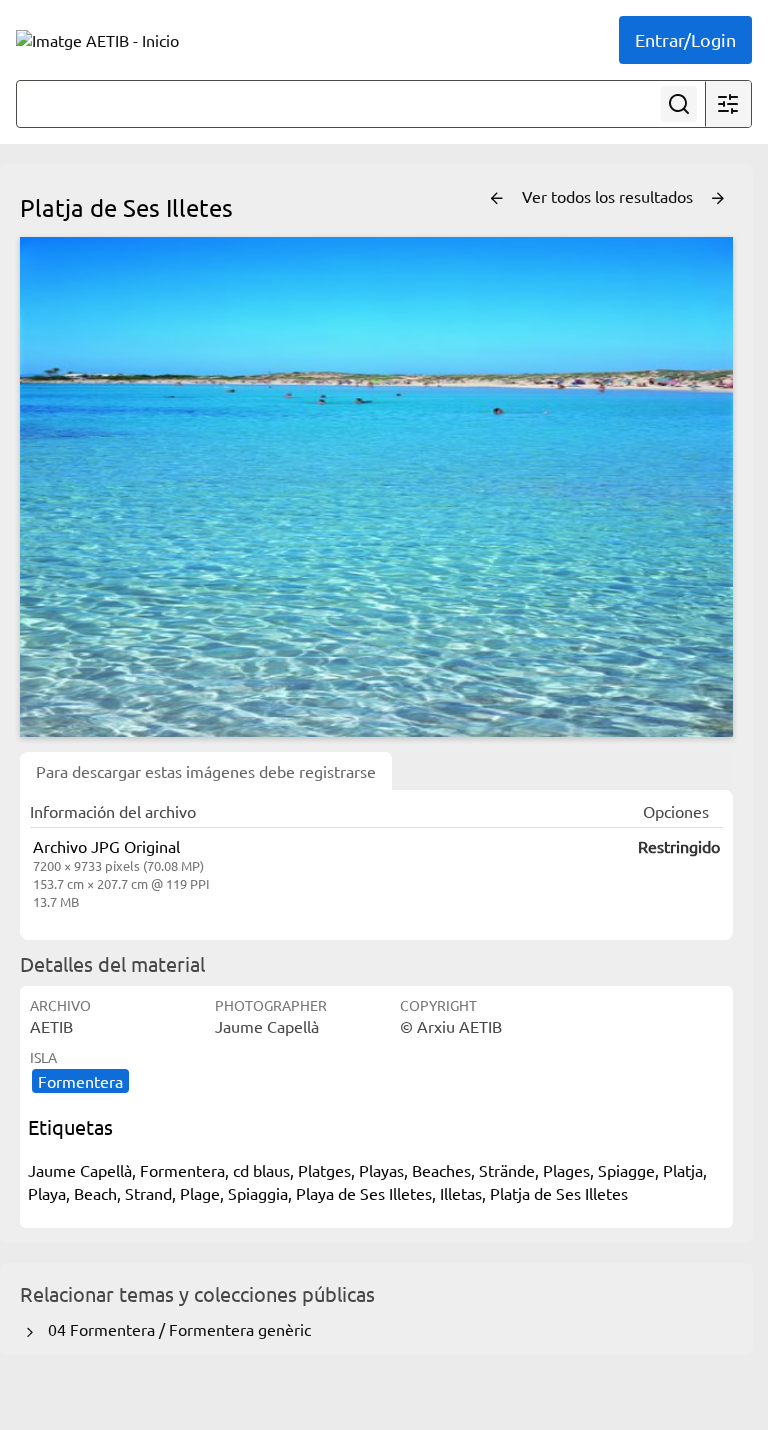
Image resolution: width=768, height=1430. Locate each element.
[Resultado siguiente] (718, 199)
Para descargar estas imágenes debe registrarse (206, 771)
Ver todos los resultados (609, 196)
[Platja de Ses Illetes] (376, 487)
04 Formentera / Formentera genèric (175, 1329)
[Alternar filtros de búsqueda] (728, 104)
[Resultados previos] (497, 199)
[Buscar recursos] (679, 104)
